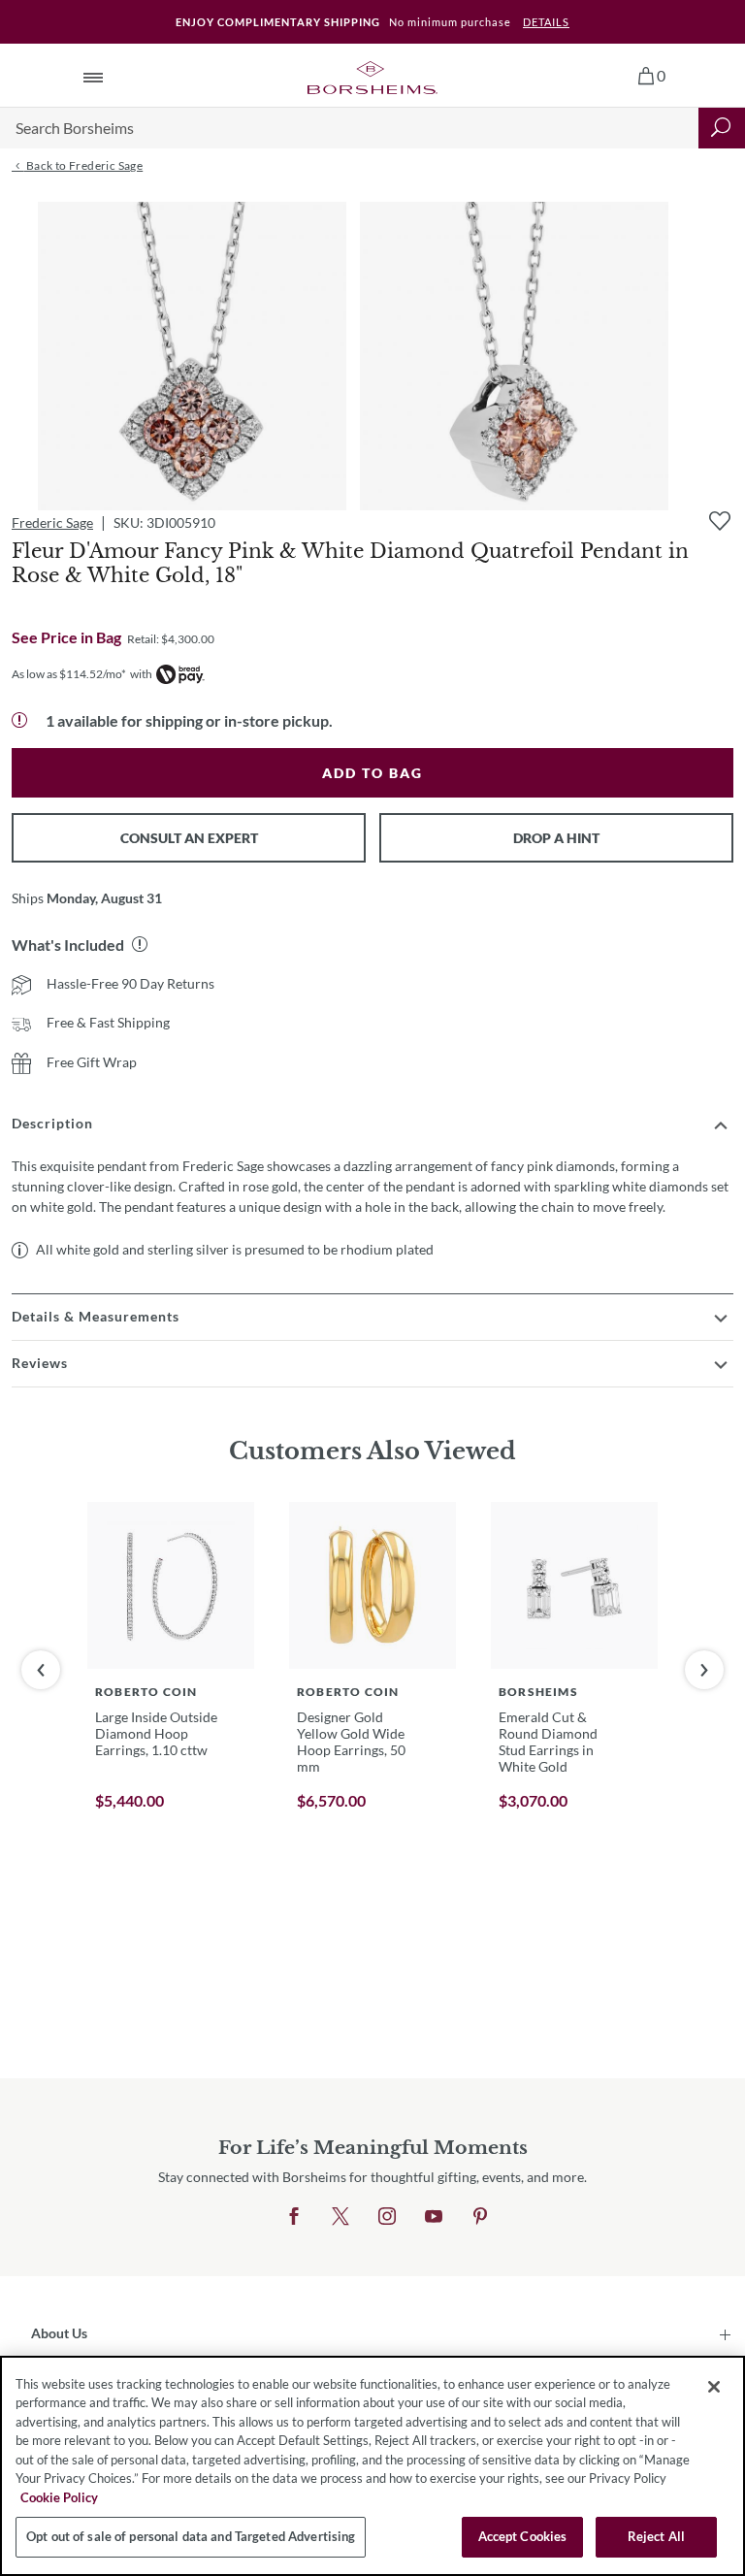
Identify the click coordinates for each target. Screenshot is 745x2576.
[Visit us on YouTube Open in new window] (434, 2217)
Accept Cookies (523, 2536)
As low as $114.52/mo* (69, 674)
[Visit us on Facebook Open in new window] (294, 2217)
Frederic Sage (52, 522)
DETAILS (546, 22)
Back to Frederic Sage (83, 165)
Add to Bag (372, 773)
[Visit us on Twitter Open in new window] (340, 2217)
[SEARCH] (722, 128)
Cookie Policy (59, 2497)
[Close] (714, 2387)
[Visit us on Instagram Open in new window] (387, 2217)
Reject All (656, 2536)
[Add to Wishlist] (720, 521)
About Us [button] (59, 2333)
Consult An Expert (189, 838)
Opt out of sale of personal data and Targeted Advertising (191, 2536)
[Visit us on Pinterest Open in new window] (480, 2217)
